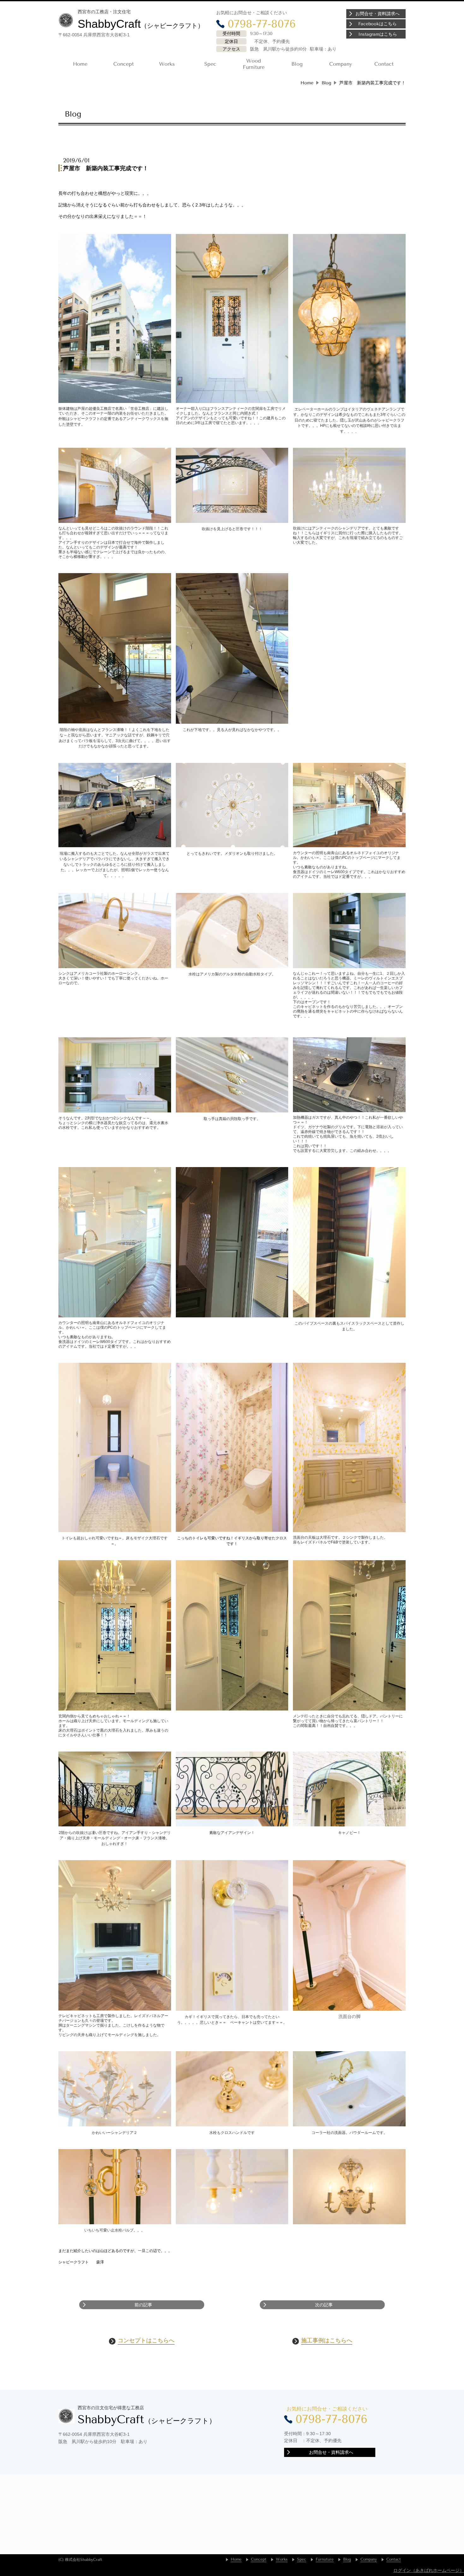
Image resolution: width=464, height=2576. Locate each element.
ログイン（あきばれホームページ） (429, 2570)
